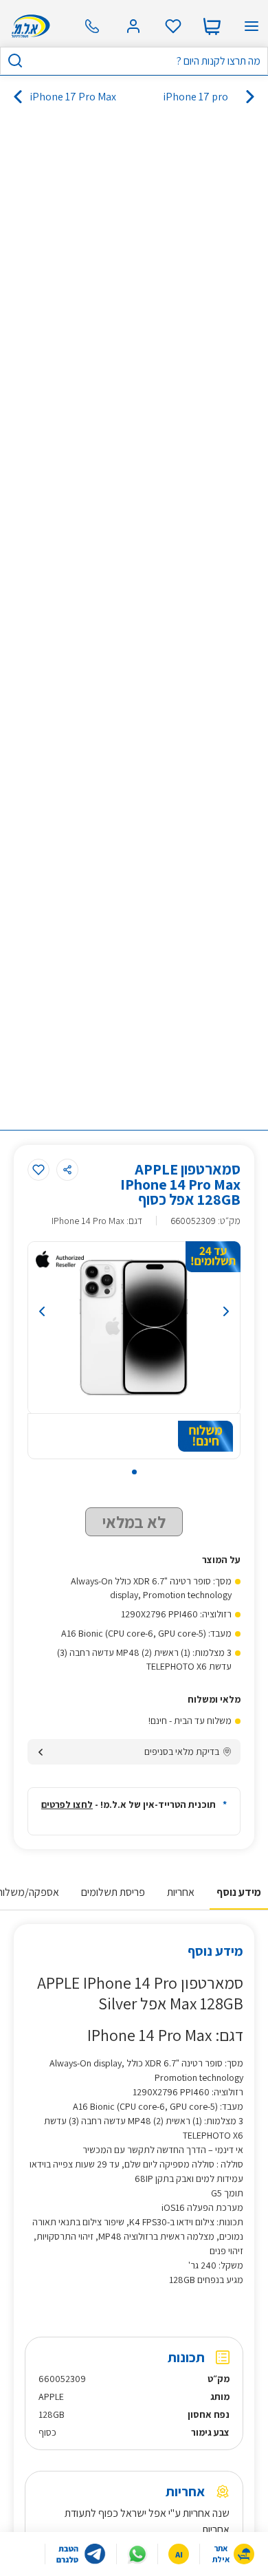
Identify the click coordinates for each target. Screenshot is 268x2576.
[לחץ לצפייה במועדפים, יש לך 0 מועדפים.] (173, 26)
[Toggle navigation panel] (252, 26)
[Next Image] (226, 1311)
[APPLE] (60, 1259)
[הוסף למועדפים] (38, 1170)
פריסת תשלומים (113, 1892)
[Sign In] (133, 26)
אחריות (181, 1892)
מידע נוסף (239, 1892)
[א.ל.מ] (29, 26)
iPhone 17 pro (196, 97)
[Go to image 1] (134, 1472)
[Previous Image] (42, 1311)
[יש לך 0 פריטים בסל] (212, 26)
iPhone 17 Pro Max (73, 97)
